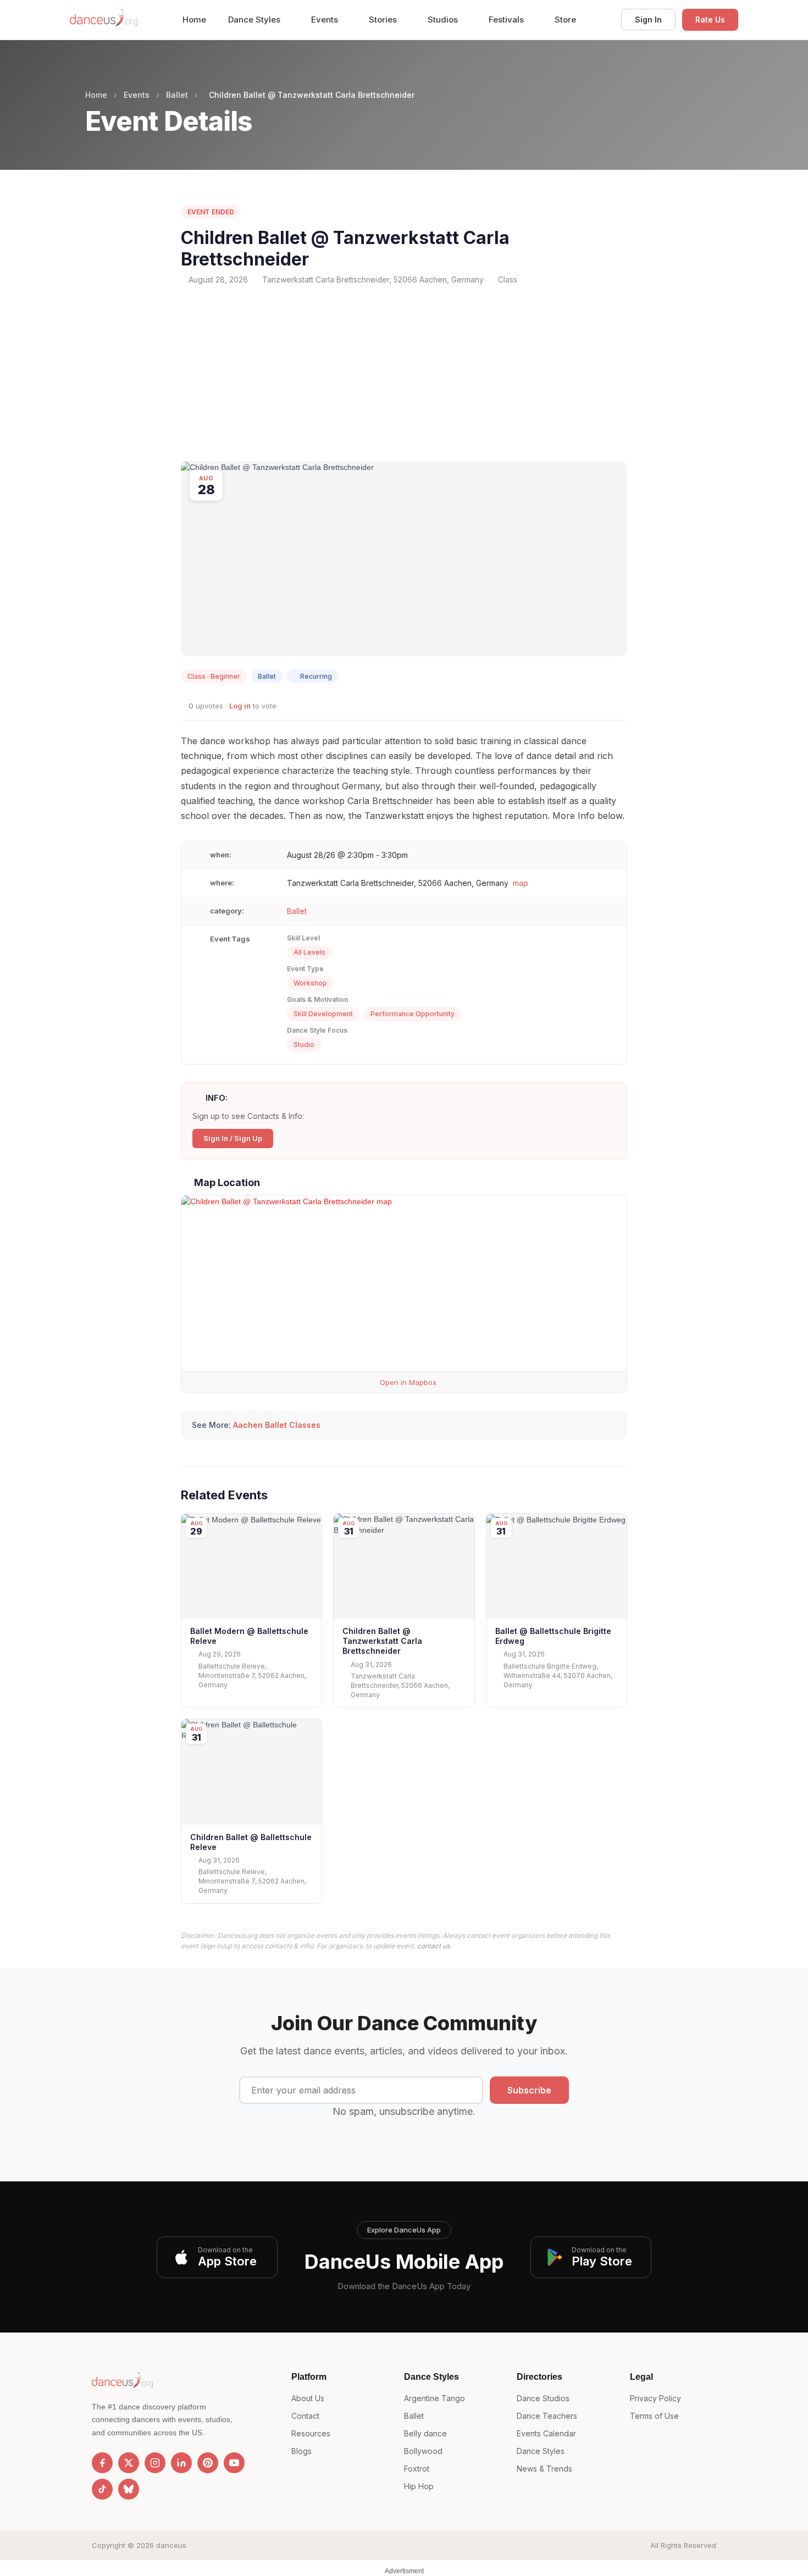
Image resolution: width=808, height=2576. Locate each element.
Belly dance (425, 2433)
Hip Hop (419, 2486)
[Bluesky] (129, 2489)
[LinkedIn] (181, 2463)
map (521, 883)
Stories (384, 20)
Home (194, 20)
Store (565, 20)
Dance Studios (543, 2398)
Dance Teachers (547, 2416)
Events (326, 20)
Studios (444, 20)
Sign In (648, 20)
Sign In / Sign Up (233, 1138)
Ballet (177, 95)
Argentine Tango (435, 2398)
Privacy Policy (655, 2398)
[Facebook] (102, 2463)
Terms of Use (654, 2416)
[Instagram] (155, 2463)
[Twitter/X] (129, 2463)
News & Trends (544, 2469)
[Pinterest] (208, 2463)
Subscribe (529, 2090)
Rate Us (710, 20)
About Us (308, 2398)
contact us (433, 1946)
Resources (311, 2433)
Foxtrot (417, 2469)
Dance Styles (255, 20)
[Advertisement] (404, 373)
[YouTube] (234, 2463)
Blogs (301, 2451)
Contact (305, 2416)
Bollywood (423, 2451)
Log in (240, 706)
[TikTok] (102, 2489)
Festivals (507, 20)
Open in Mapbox (407, 1382)
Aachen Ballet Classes (277, 1425)
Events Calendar (546, 2433)
